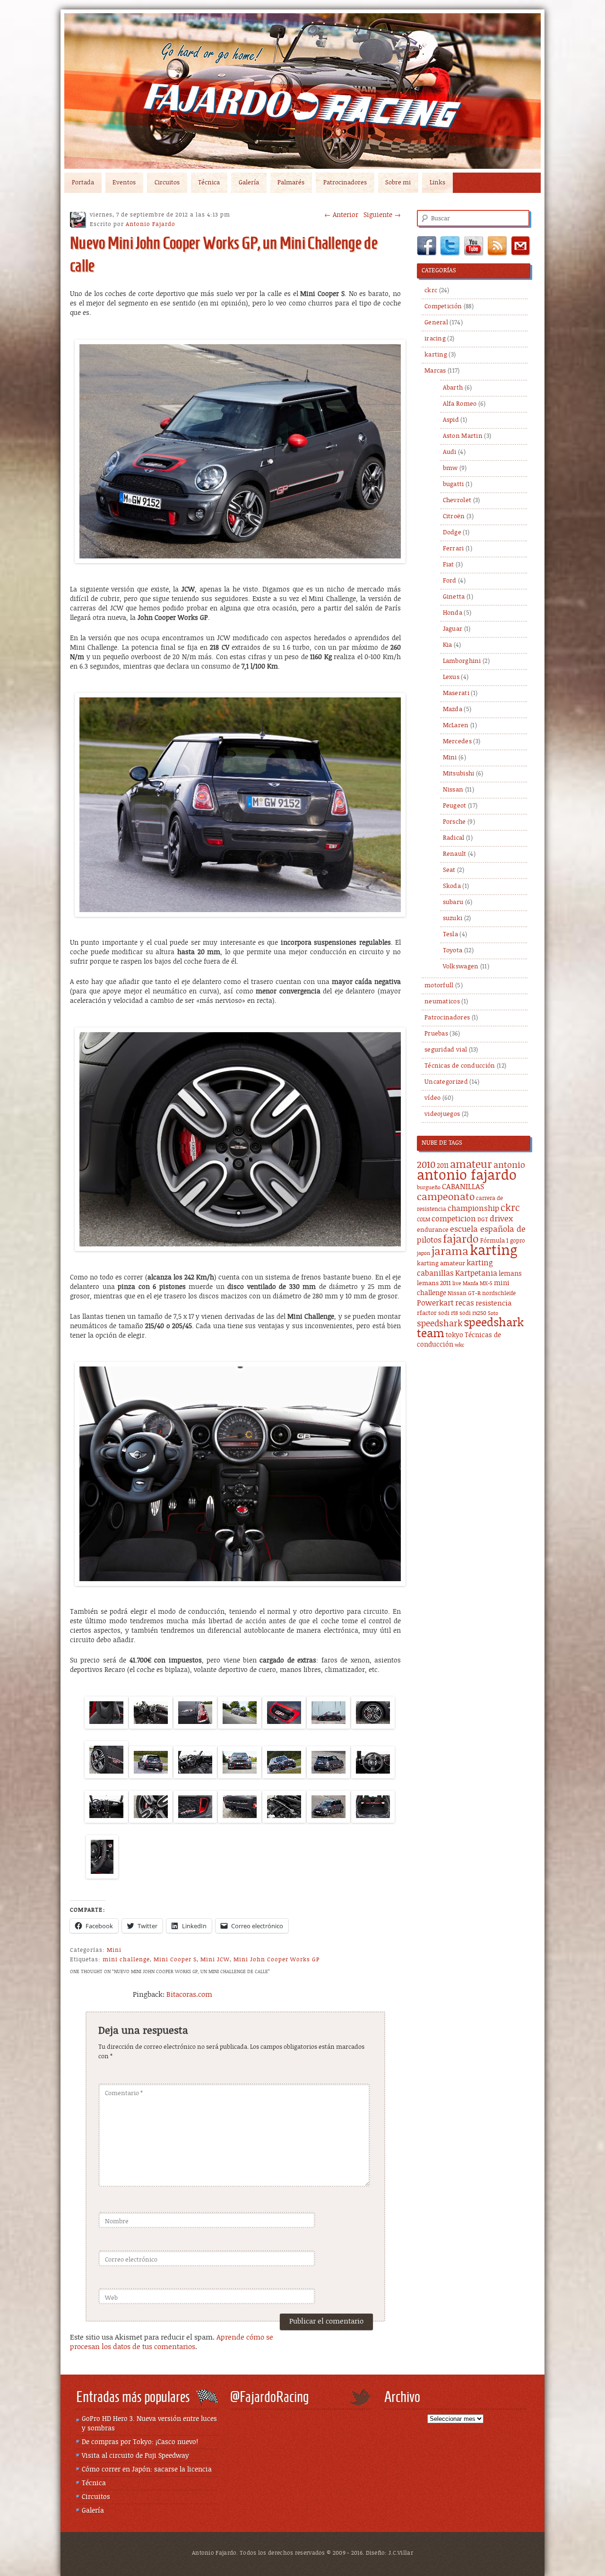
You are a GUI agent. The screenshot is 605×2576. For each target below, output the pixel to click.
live (457, 1284)
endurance (433, 1230)
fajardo (461, 1240)
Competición (443, 307)
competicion (454, 1219)
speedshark (440, 1324)
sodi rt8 (448, 1313)
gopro (518, 1241)
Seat (449, 870)
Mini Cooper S (175, 1959)
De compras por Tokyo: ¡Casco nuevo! (140, 2442)
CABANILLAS (463, 1187)
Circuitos (167, 183)
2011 (443, 1166)
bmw (450, 468)
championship (473, 1209)
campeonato (446, 1197)
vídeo (433, 1098)
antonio (509, 1165)
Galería (249, 183)
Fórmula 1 (494, 1241)
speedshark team (470, 1328)
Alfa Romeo (460, 404)
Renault (455, 854)
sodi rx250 (473, 1313)
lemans (510, 1274)
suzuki (453, 918)
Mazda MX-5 (478, 1284)
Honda (453, 613)
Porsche (454, 822)
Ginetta (454, 597)
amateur (471, 1165)
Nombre (117, 2222)
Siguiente (382, 215)
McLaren (456, 726)
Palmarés (291, 183)
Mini (114, 1950)
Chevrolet (457, 500)
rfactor (427, 1313)
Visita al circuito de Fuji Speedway (135, 2456)
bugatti (454, 484)
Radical (454, 838)
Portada (83, 183)
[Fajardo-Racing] (302, 91)
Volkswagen (461, 967)
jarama (450, 1252)
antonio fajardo (467, 1175)
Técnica (209, 183)
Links (437, 183)
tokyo (454, 1335)
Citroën (454, 517)
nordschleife (499, 1293)
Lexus (451, 677)
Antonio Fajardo (151, 224)
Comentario (124, 2093)
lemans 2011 (434, 1284)
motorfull (439, 986)
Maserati (456, 693)
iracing (435, 339)
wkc (459, 1345)
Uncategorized (446, 1082)
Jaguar (453, 629)
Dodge (452, 533)
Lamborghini (462, 661)
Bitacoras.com (189, 1995)
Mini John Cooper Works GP (277, 1959)
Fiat (449, 565)
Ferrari (454, 549)
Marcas (435, 371)
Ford (450, 581)
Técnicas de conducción (460, 1066)
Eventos (124, 183)
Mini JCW (215, 1959)
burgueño (429, 1188)
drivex (501, 1219)
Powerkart (435, 1303)
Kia (448, 645)
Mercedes (457, 742)
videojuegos (442, 1114)
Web (111, 2298)
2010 (426, 1165)
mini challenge (126, 1959)
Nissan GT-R (464, 1293)
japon (423, 1253)
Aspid (451, 420)
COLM (423, 1220)
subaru (453, 902)
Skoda (452, 886)
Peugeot (455, 806)
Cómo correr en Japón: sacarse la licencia (147, 2470)
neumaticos (442, 1002)
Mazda (453, 709)
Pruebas (436, 1034)
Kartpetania (476, 1273)
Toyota (453, 951)
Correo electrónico (131, 2260)
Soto (493, 1314)
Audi (450, 452)
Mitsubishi (459, 774)
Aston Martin (463, 436)
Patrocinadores (345, 183)
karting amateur (441, 1264)
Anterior (341, 215)
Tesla (451, 935)
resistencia (493, 1303)
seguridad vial (446, 1050)
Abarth (453, 388)
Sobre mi (398, 183)
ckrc (431, 291)
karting (436, 355)
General (436, 323)
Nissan (453, 790)
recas (465, 1303)
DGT (483, 1220)
